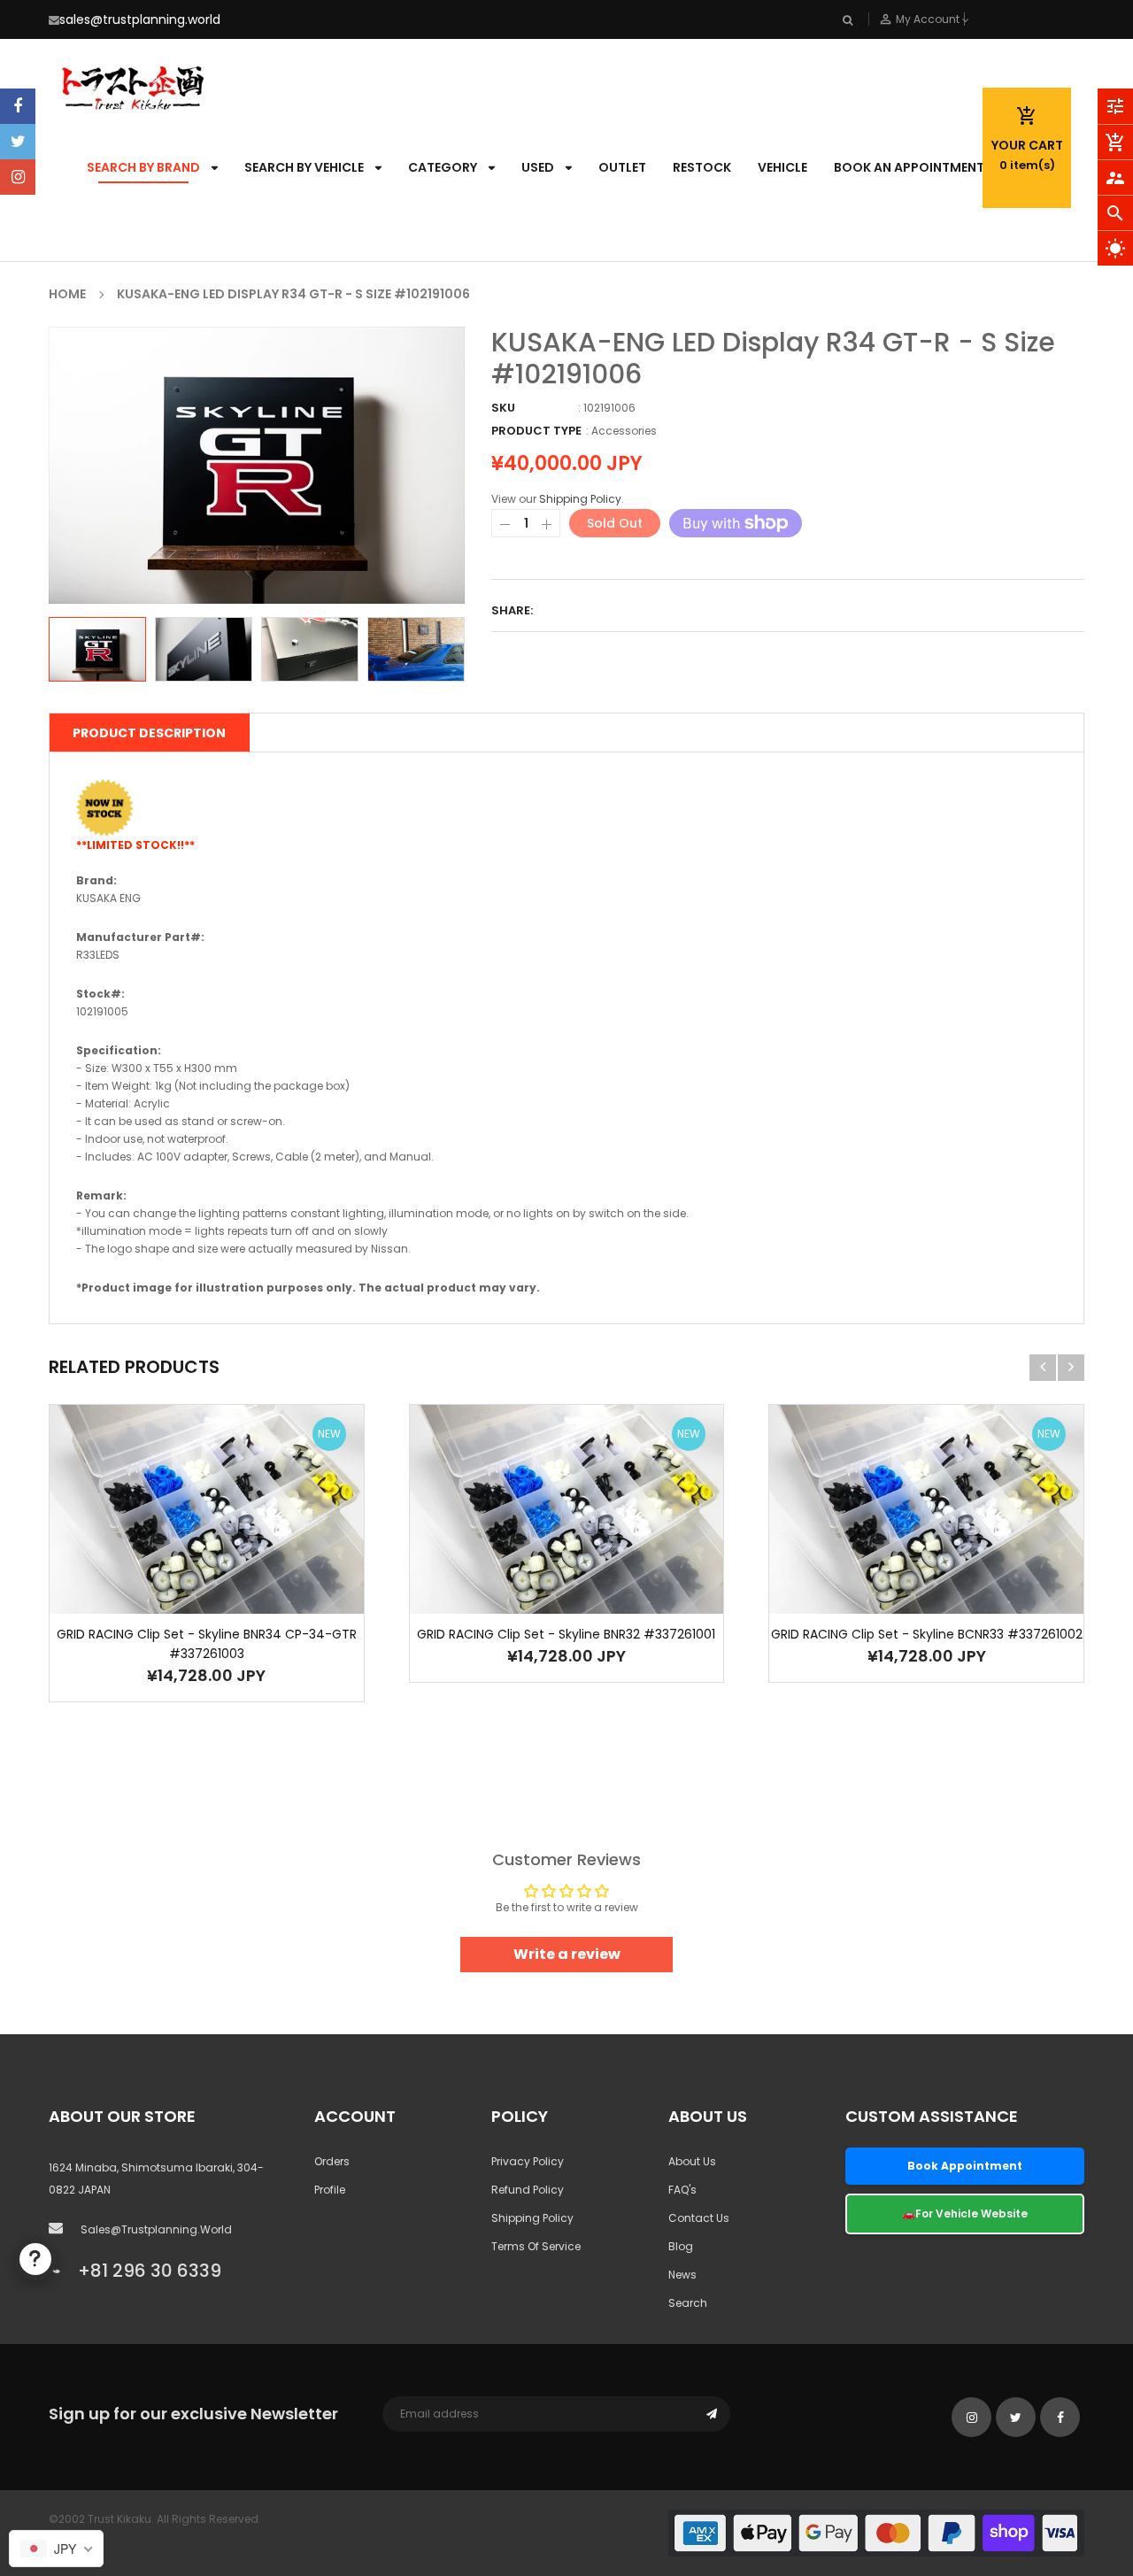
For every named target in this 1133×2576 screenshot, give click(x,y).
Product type (536, 431)
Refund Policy (528, 2190)
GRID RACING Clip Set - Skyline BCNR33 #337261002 (927, 1634)
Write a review (567, 1954)
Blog (681, 2246)
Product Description (149, 733)
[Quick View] (233, 1565)
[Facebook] (18, 106)
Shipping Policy (580, 499)
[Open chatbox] (35, 2259)
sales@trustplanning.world (140, 19)
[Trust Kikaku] (876, 2532)
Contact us (699, 2218)
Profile (330, 2190)
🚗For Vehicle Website (965, 2214)
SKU (503, 408)
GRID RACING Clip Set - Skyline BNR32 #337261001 (566, 1634)
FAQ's (682, 2190)
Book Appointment (965, 2166)
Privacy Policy (528, 2161)
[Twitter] (18, 142)
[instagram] (18, 177)
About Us (692, 2161)
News (682, 2275)
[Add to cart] (180, 1565)
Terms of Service (536, 2246)
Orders (332, 2161)
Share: (512, 610)
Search (688, 2303)
